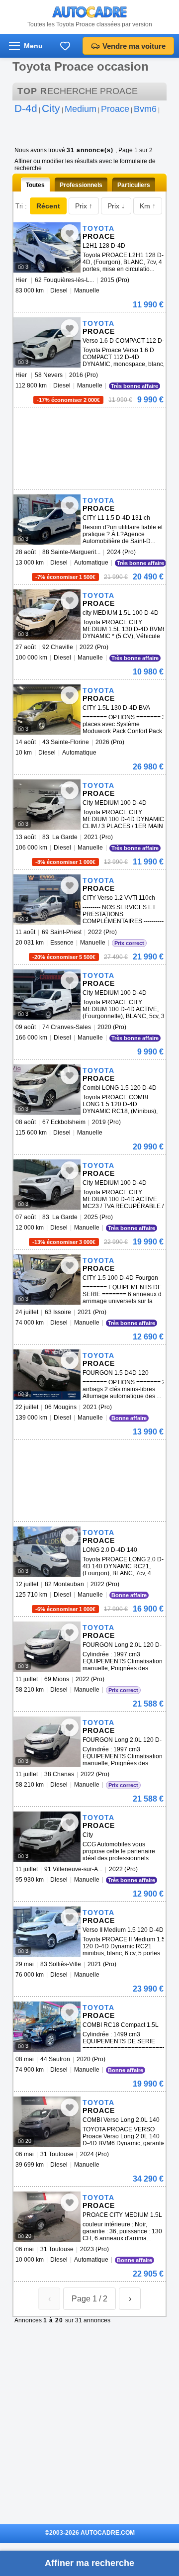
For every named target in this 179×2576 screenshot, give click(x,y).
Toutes (35, 185)
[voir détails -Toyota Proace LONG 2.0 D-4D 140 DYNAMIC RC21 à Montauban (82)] (47, 1552)
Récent (48, 206)
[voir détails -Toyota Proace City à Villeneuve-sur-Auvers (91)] (47, 1837)
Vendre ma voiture (134, 46)
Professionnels (81, 185)
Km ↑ (148, 206)
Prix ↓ (116, 206)
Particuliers (134, 185)
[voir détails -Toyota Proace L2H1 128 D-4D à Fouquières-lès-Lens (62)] (47, 247)
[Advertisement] (88, 422)
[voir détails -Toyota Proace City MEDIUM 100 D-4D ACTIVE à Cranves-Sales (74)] (47, 995)
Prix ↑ (84, 206)
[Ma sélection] (65, 46)
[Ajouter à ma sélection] (70, 233)
